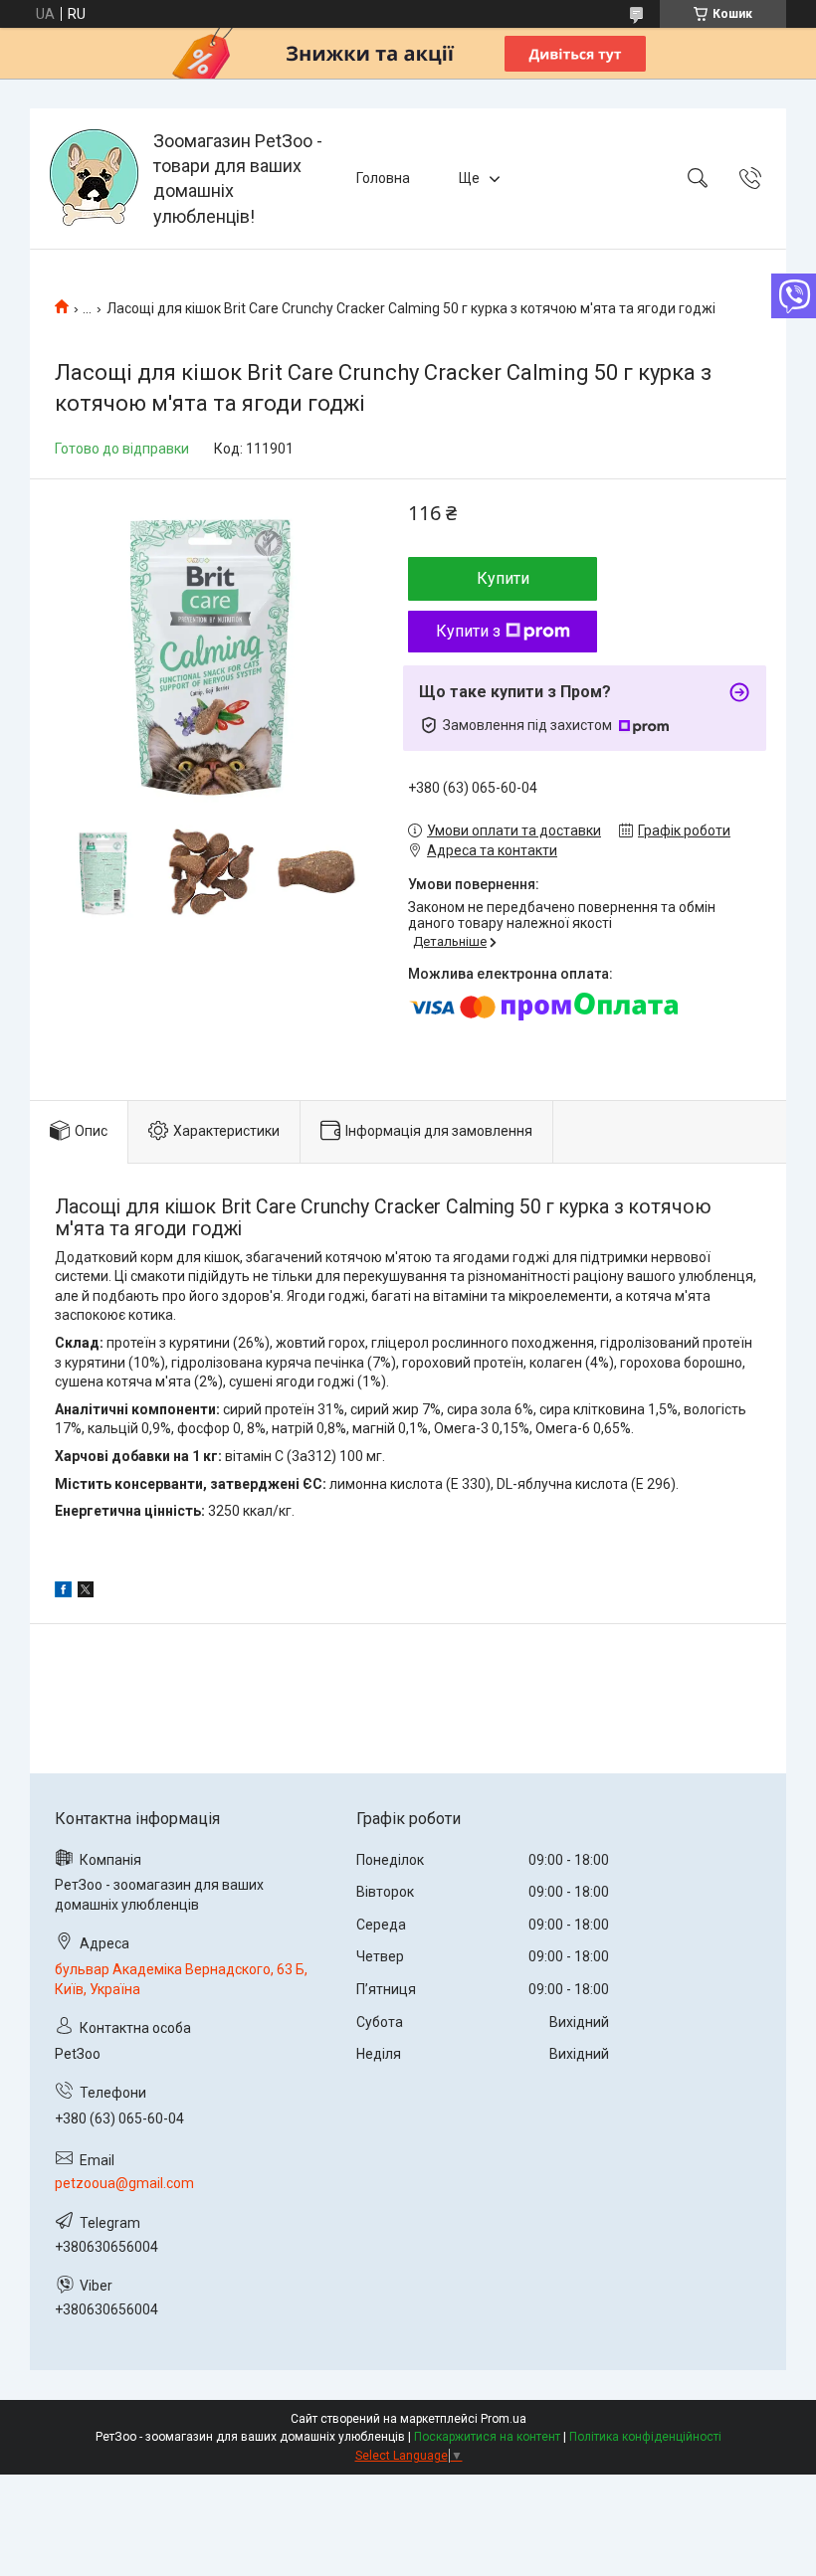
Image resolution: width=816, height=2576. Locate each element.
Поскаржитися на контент (487, 2437)
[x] (86, 1592)
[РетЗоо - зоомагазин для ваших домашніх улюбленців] (94, 179)
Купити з (468, 631)
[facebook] (63, 1592)
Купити (503, 578)
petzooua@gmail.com (124, 2183)
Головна (383, 178)
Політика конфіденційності (645, 2437)
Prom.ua (504, 2419)
